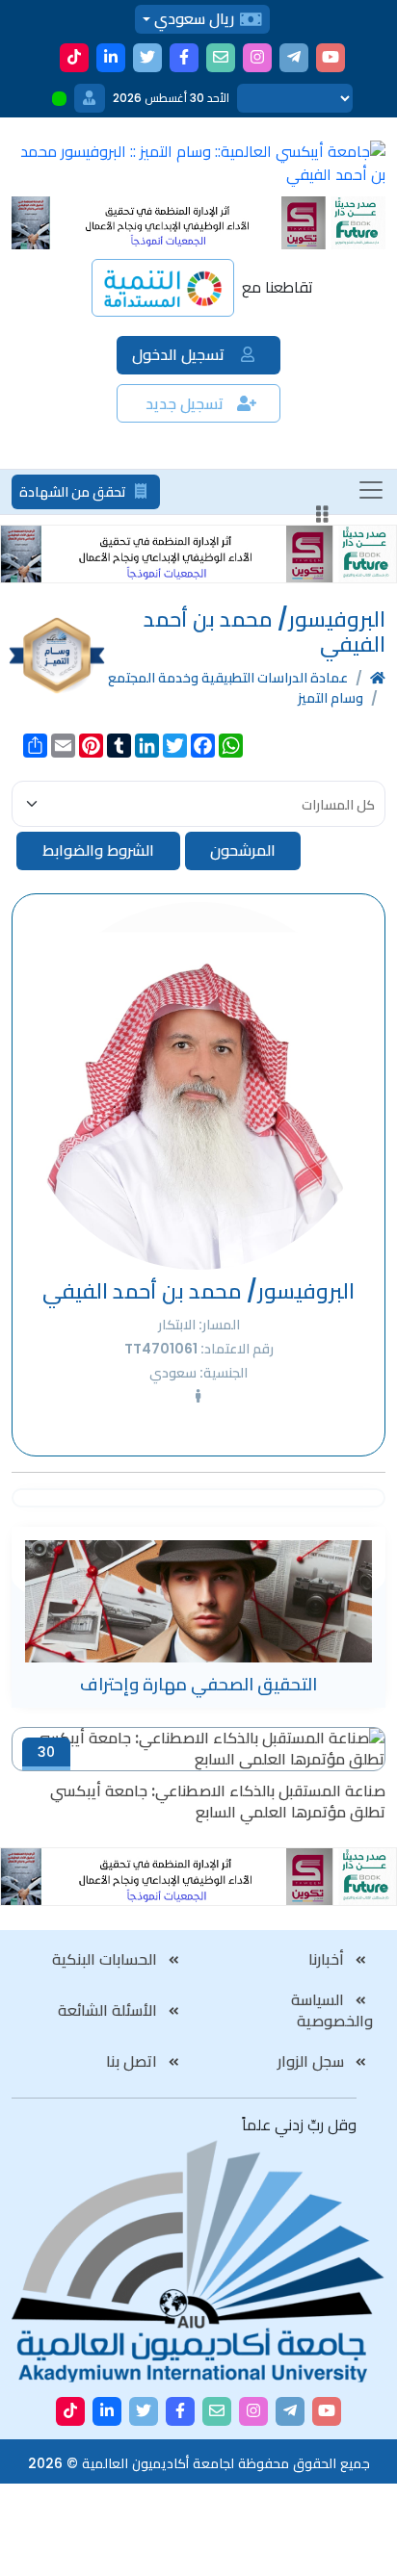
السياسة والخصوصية (332, 2010)
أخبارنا (328, 1959)
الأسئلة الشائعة (109, 2010)
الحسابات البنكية (106, 1959)
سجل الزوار (313, 2061)
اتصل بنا (133, 2061)
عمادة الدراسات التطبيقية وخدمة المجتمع (228, 678)
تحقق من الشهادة (74, 492)
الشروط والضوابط (98, 850)
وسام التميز (331, 698)
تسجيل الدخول (180, 355)
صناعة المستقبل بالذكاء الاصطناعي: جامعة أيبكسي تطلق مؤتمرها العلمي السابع (218, 1802)
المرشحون (243, 850)
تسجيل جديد (186, 404)
